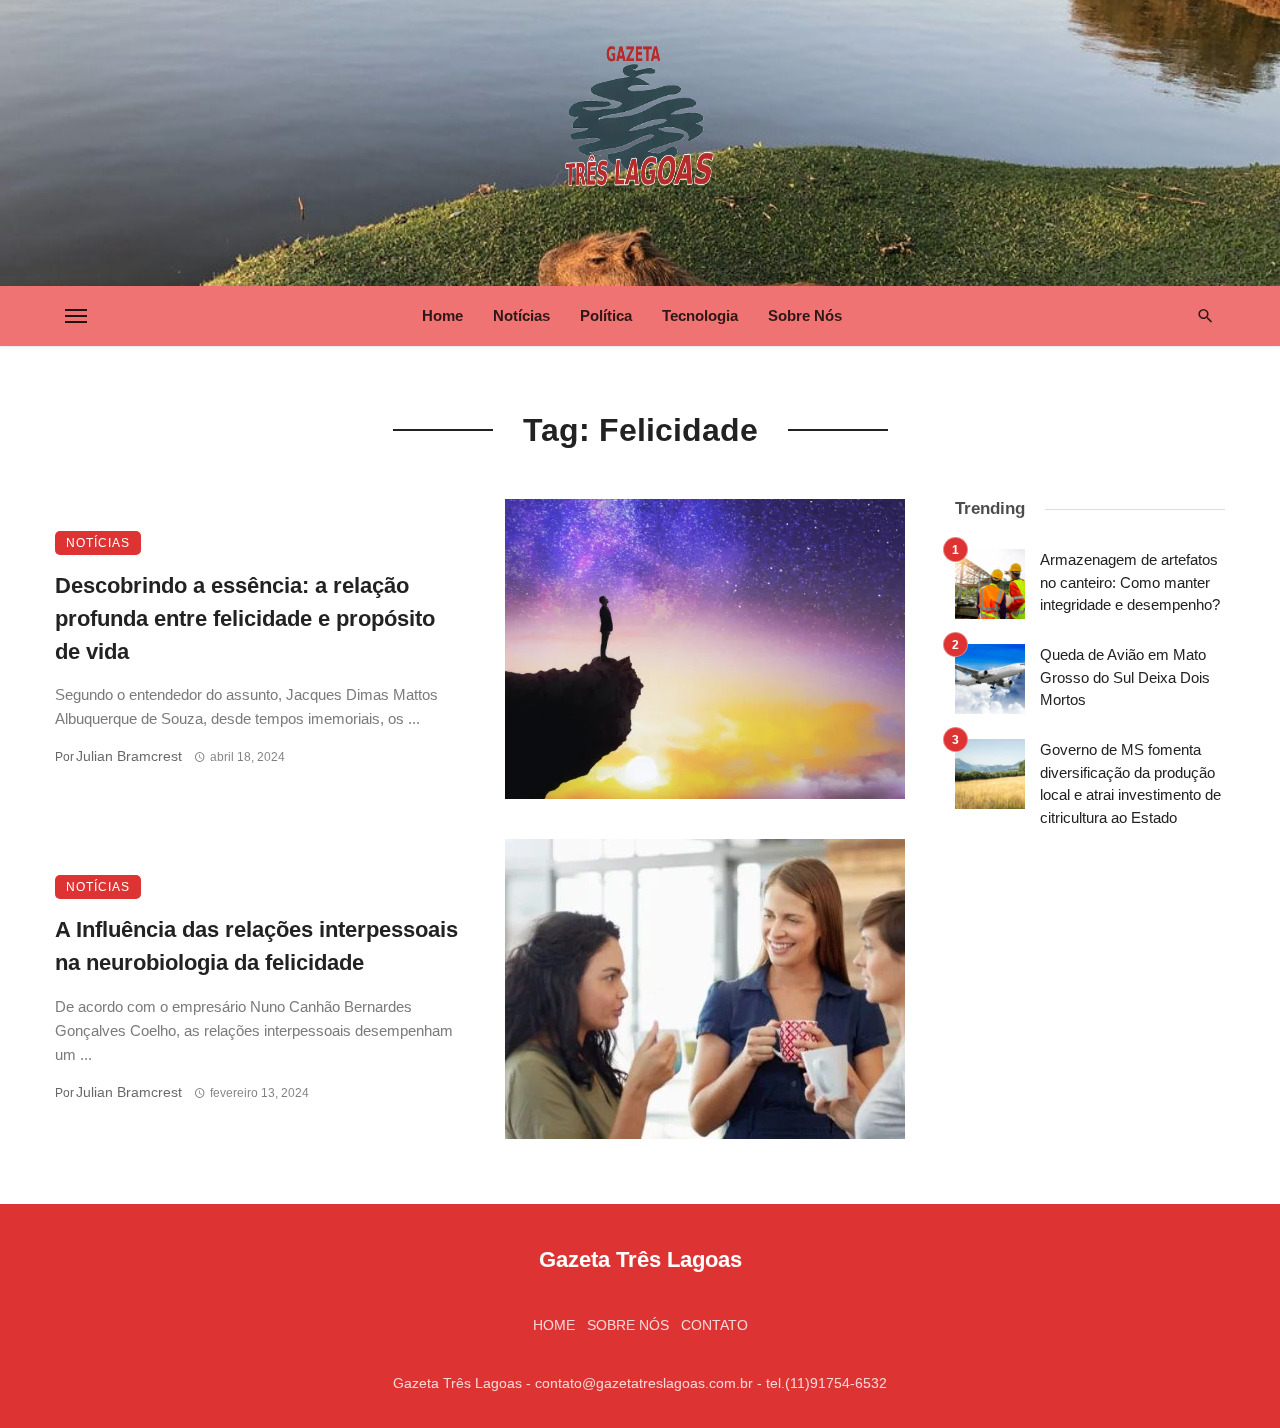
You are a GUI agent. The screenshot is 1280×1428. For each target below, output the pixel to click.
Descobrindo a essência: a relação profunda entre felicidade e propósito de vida (245, 618)
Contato (714, 1325)
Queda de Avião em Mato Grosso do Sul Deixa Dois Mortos (1125, 677)
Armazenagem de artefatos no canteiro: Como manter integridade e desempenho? (1130, 582)
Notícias (521, 315)
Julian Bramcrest (129, 756)
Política (606, 315)
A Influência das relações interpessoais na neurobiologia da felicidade (256, 946)
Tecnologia (700, 315)
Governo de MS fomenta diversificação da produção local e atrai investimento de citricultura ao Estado (1130, 783)
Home (442, 315)
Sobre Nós (805, 315)
